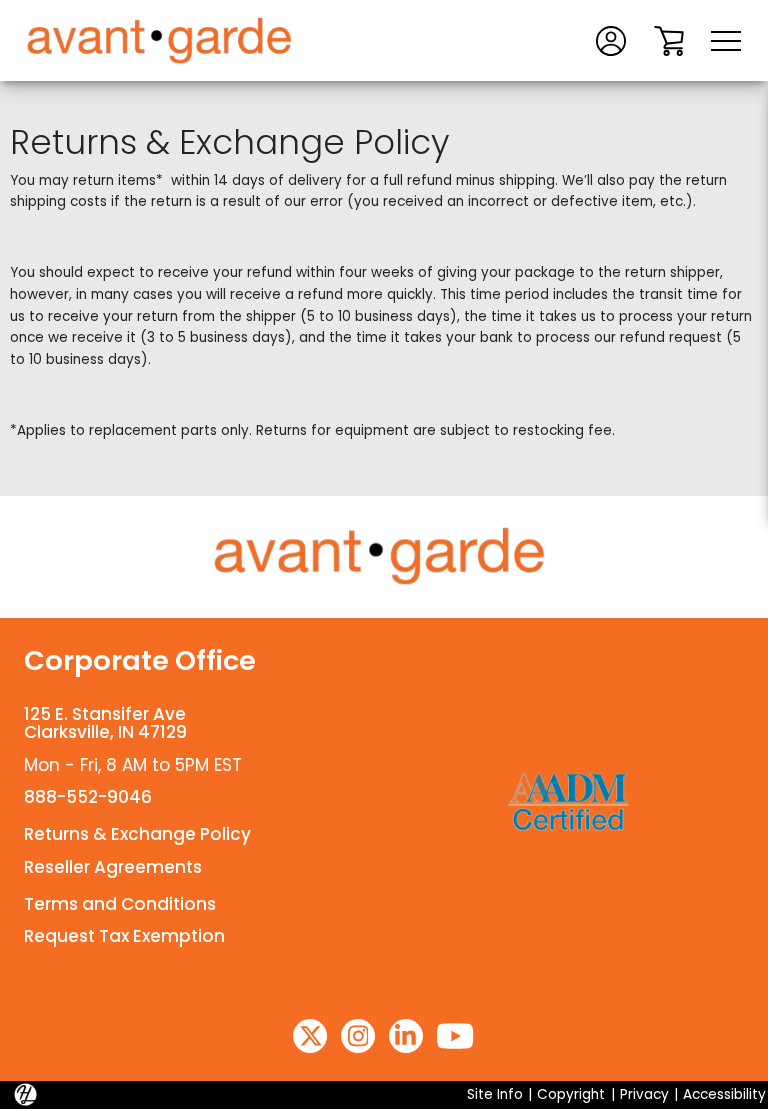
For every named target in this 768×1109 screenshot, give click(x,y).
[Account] (611, 39)
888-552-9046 (88, 797)
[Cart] (669, 39)
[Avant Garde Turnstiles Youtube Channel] (455, 1036)
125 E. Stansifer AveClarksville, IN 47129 (105, 723)
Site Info (495, 1094)
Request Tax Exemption (124, 936)
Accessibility (724, 1094)
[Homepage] (384, 556)
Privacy (644, 1094)
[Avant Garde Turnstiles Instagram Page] (358, 1036)
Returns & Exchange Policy (137, 834)
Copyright (571, 1094)
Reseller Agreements (113, 867)
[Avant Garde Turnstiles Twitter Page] (310, 1036)
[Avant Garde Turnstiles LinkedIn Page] (406, 1036)
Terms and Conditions (120, 904)
